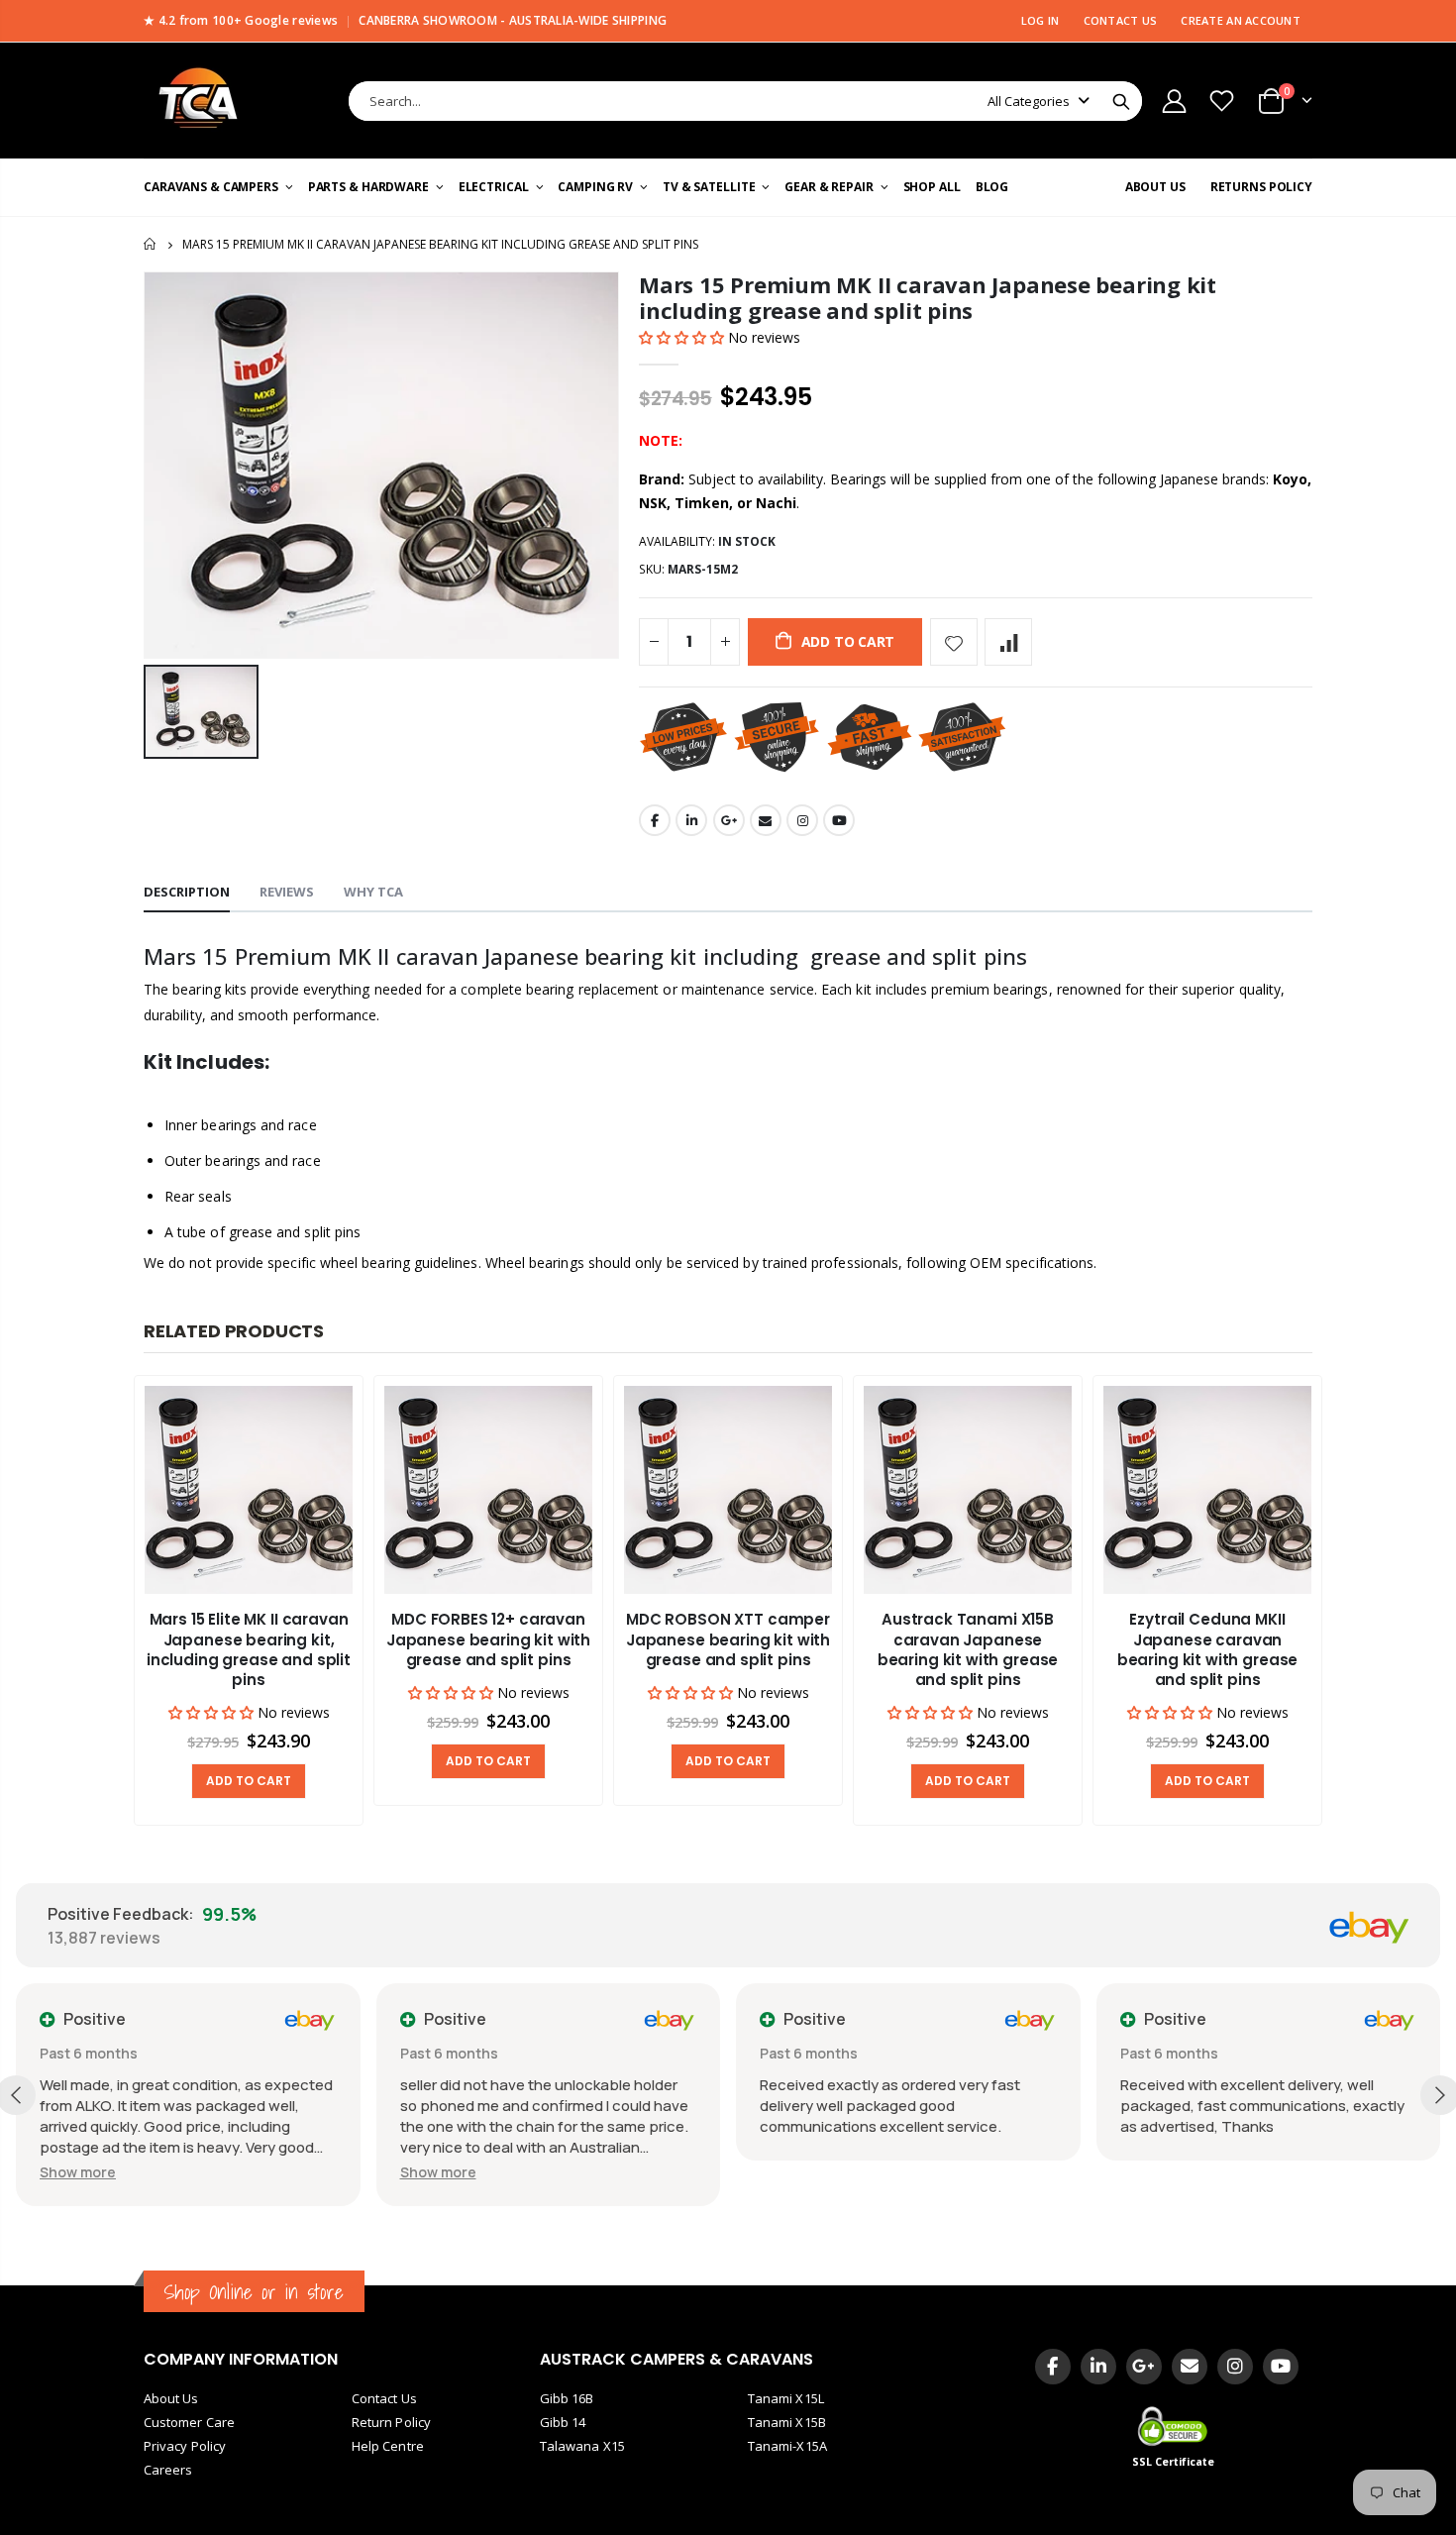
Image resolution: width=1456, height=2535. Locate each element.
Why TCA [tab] (373, 892)
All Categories (1029, 101)
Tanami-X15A (787, 2446)
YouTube (839, 820)
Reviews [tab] (287, 892)
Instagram (802, 820)
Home (151, 244)
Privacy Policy (185, 2446)
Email (766, 820)
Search (1121, 101)
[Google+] (1144, 2367)
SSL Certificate (1174, 2462)
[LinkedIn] (1098, 2367)
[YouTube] (1281, 2367)
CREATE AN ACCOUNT (1241, 20)
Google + (729, 820)
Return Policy (391, 2422)
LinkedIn (691, 820)
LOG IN (1040, 20)
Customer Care (189, 2422)
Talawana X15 (582, 2446)
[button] (683, 337)
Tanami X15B (787, 2422)
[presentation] (104, 1602)
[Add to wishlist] (954, 642)
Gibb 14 (563, 2422)
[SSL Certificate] (1174, 2425)
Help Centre (388, 2446)
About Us (171, 2398)
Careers (168, 2470)
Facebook (655, 820)
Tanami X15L (786, 2398)
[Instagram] (1235, 2367)
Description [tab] (187, 892)
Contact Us (384, 2398)
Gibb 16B (567, 2398)
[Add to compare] (1008, 642)
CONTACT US (1121, 20)
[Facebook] (1053, 2367)
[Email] (1190, 2367)
